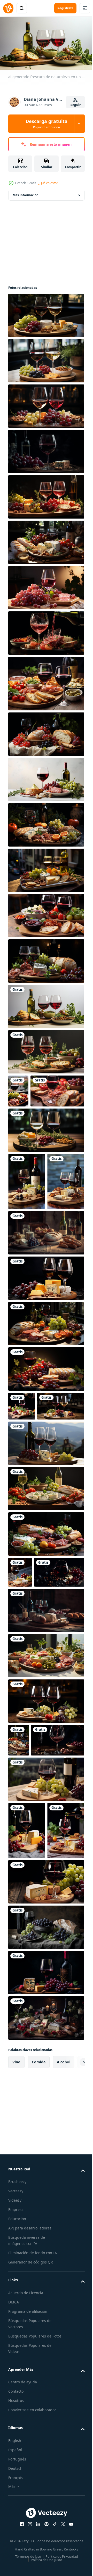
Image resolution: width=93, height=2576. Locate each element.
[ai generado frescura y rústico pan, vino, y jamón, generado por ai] (35, 1122)
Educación (17, 2457)
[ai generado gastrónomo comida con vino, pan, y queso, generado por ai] (27, 2068)
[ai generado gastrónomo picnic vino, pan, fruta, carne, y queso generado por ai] (46, 959)
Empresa (16, 2447)
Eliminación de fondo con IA (33, 2491)
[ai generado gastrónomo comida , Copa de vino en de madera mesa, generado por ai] (46, 1560)
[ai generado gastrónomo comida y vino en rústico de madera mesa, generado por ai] (46, 2120)
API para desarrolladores (30, 2466)
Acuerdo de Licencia (26, 2530)
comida (39, 2300)
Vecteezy (16, 2429)
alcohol (64, 2300)
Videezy (15, 2438)
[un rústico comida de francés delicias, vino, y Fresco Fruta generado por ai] (46, 449)
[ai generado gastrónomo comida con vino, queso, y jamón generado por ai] (46, 1366)
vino (16, 2300)
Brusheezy (17, 2420)
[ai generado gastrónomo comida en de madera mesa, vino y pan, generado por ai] (19, 1888)
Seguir (76, 105)
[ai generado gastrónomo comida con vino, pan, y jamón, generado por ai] (22, 1494)
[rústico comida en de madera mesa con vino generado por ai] (46, 1321)
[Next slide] (73, 2300)
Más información (26, 193)
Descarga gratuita (47, 124)
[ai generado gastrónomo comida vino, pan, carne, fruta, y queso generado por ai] (46, 1651)
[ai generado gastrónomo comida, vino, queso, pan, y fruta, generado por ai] (20, 1689)
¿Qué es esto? (48, 183)
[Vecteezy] (8, 8)
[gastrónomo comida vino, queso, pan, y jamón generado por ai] (46, 2256)
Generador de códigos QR (31, 2500)
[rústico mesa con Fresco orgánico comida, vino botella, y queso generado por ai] (46, 1758)
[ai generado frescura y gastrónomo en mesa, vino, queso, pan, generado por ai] (27, 2011)
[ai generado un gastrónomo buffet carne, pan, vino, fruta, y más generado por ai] (46, 1803)
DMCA (14, 2540)
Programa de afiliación (28, 2549)
